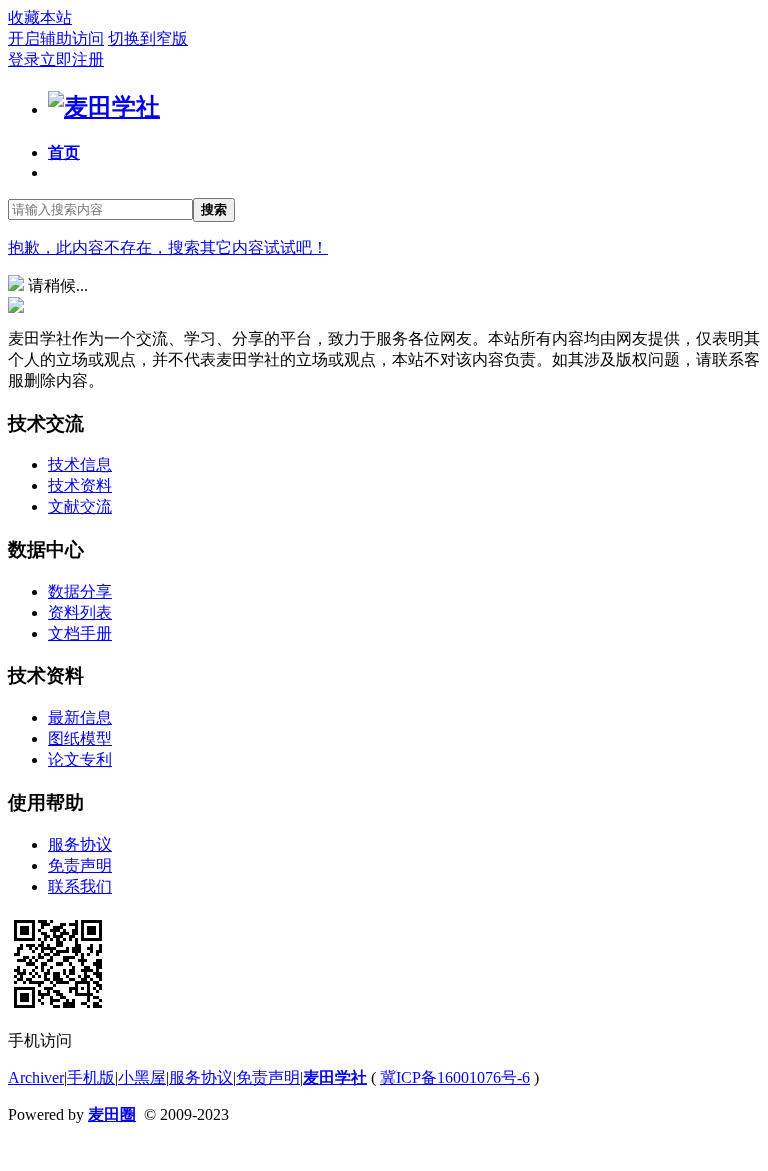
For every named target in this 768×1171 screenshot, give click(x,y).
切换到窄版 (148, 38)
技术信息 (80, 464)
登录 (24, 59)
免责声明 (80, 865)
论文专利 (80, 759)
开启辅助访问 (56, 38)
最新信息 (80, 717)
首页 (64, 152)
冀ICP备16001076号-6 (455, 1077)
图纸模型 (80, 738)
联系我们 (80, 886)
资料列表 (80, 612)
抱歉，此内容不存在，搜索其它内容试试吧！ (168, 247)
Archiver (36, 1077)
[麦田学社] (104, 107)
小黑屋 (142, 1077)
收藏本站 (40, 17)
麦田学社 (335, 1077)
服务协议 (80, 844)
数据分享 (80, 591)
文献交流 (80, 506)
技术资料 (80, 485)
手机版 (91, 1077)
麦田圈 (112, 1114)
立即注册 (72, 59)
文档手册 (80, 633)
